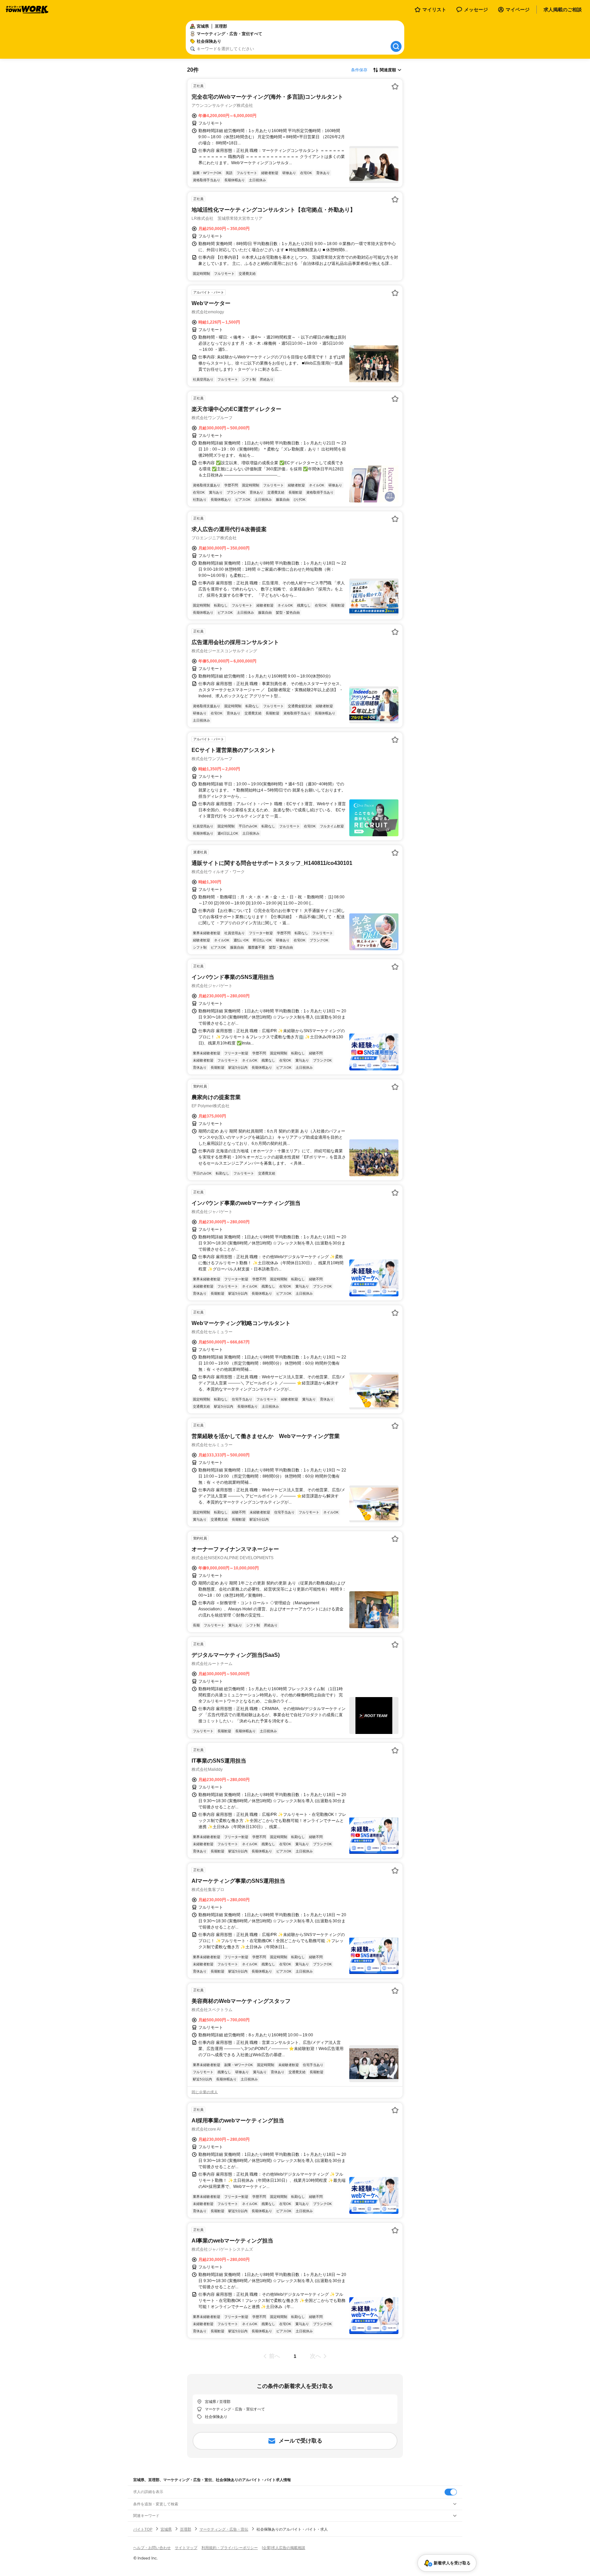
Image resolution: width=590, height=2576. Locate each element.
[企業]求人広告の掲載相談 (284, 2548)
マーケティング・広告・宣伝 (224, 2529)
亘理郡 (186, 2529)
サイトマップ (186, 2548)
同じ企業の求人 (205, 2092)
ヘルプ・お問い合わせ (152, 2548)
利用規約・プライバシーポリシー (230, 2548)
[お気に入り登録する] (395, 86)
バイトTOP (143, 2529)
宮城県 (166, 2529)
